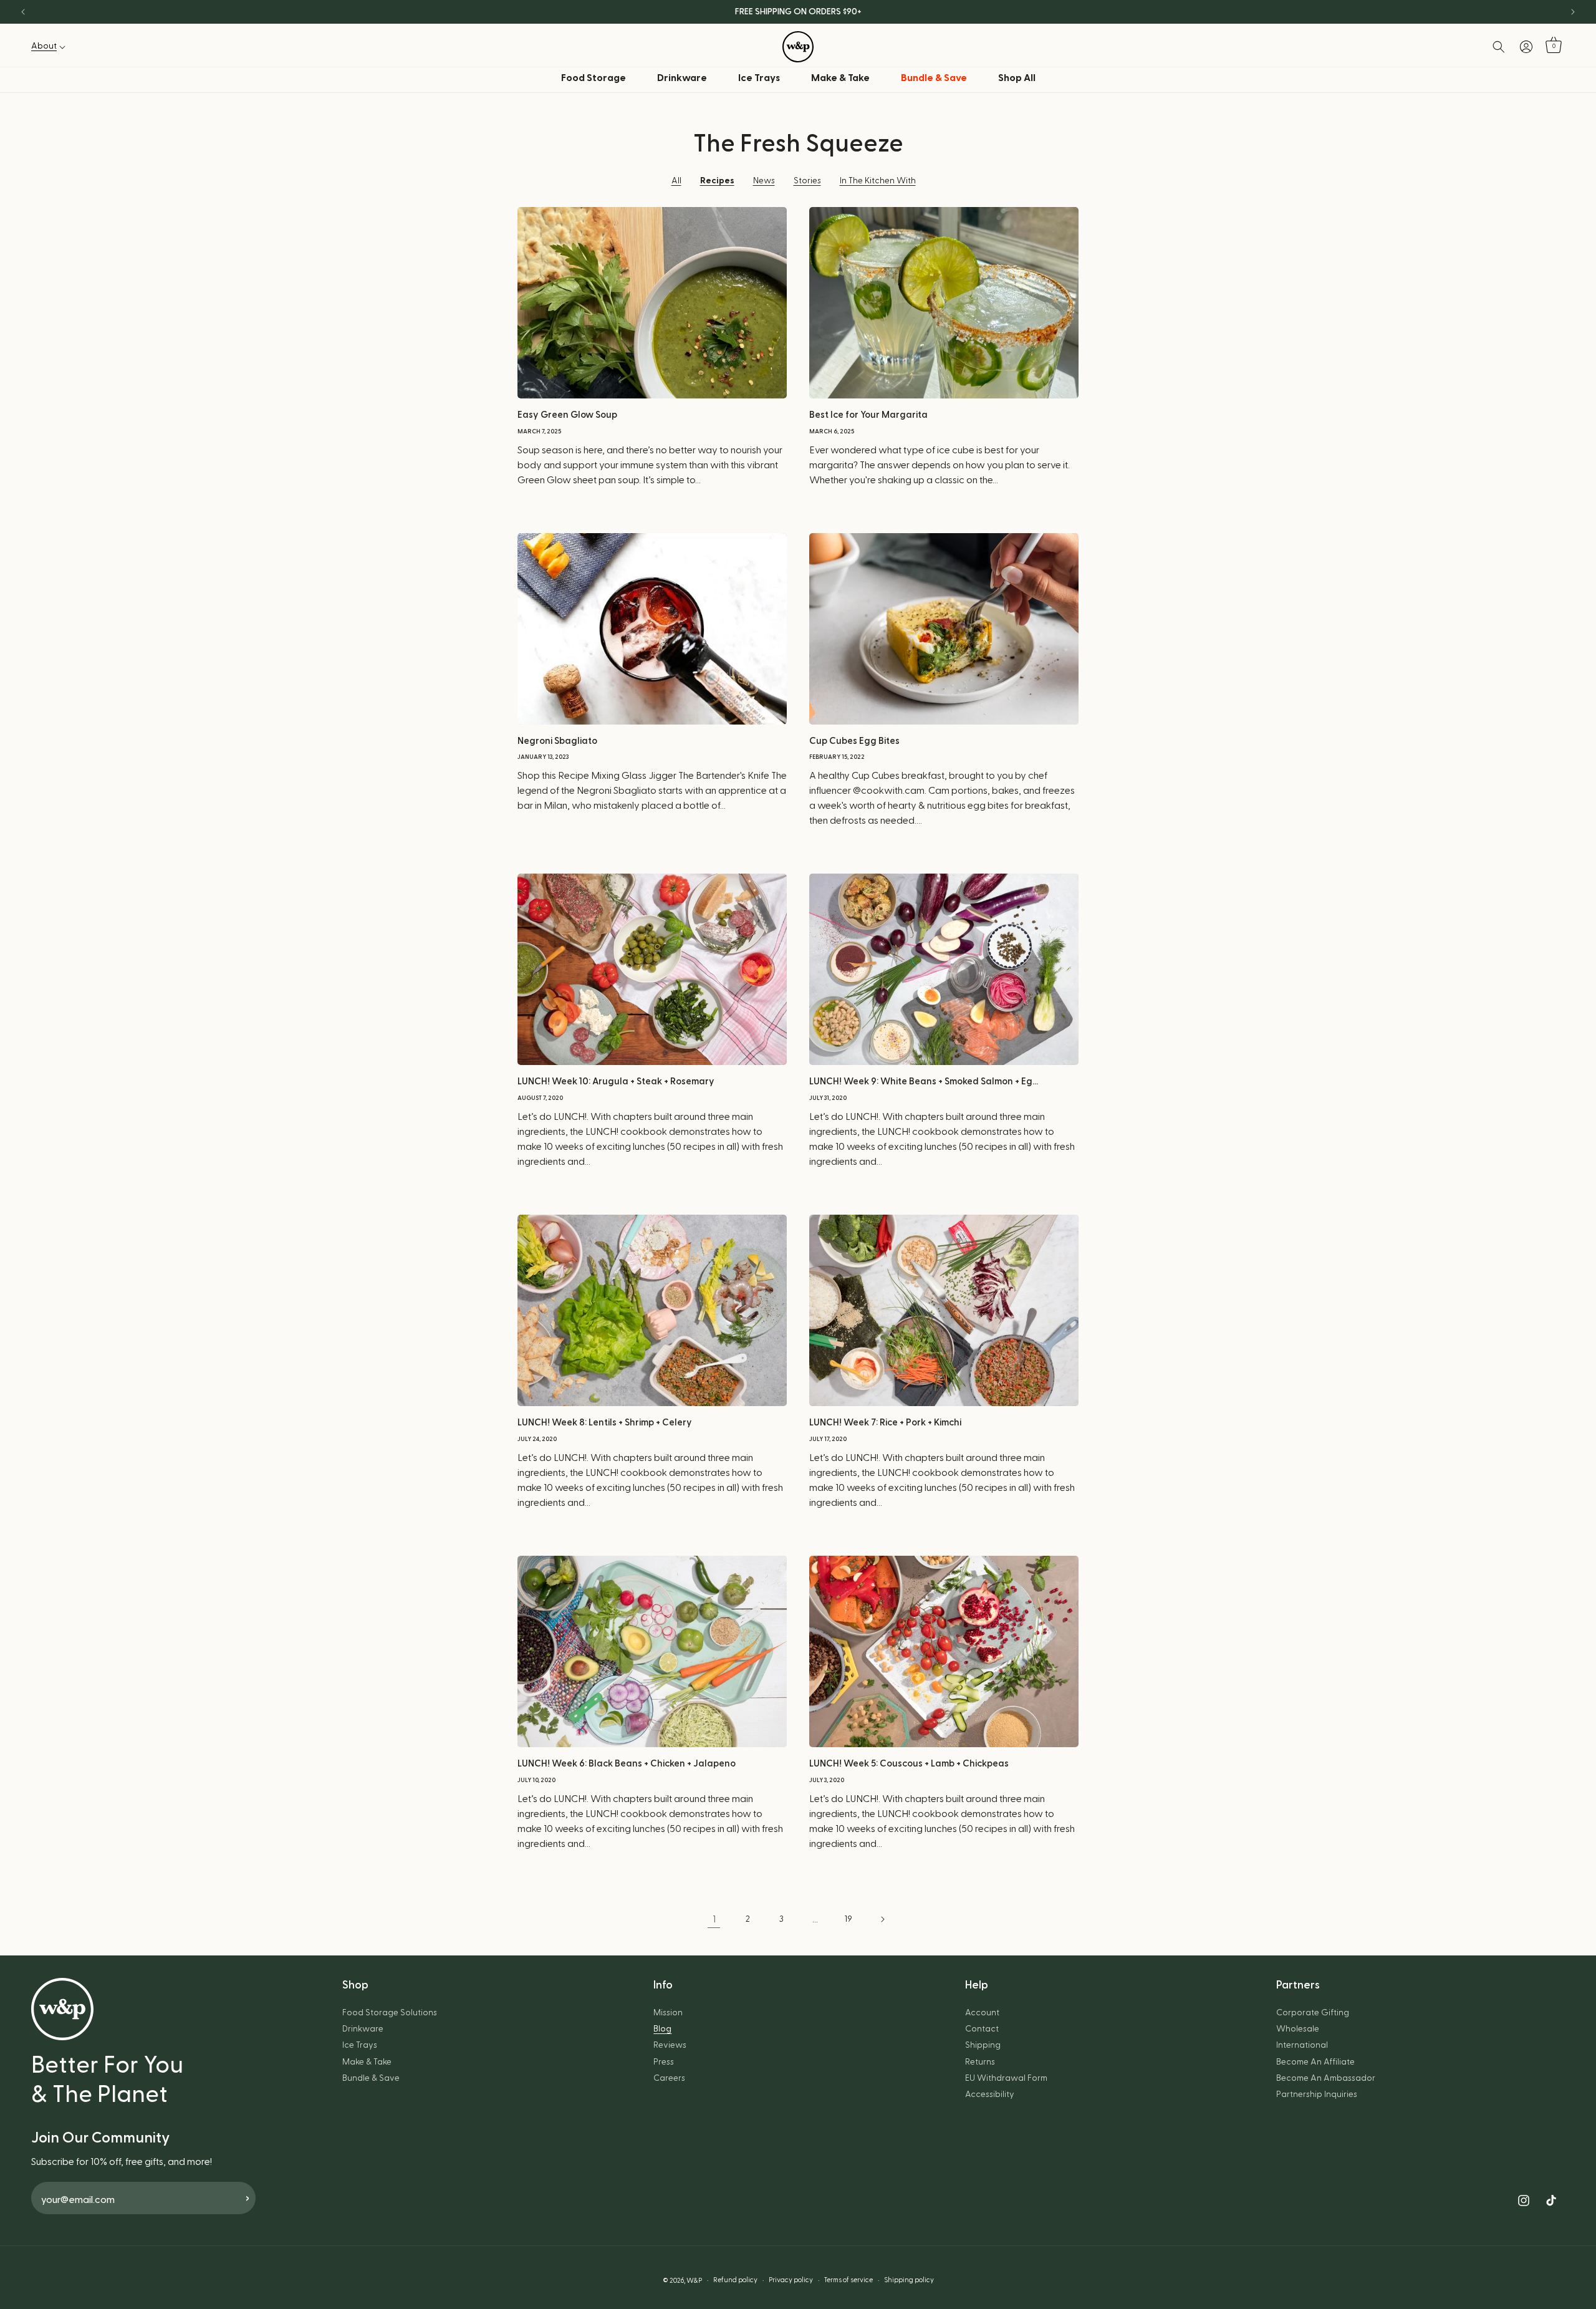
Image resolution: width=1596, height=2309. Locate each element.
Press (664, 2062)
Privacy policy (791, 2280)
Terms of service (848, 2280)
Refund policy (735, 2280)
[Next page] (882, 1919)
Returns (980, 2062)
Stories (807, 181)
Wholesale (1298, 2029)
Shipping (983, 2045)
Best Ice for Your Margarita (868, 415)
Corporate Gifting (1313, 2013)
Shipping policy (909, 2280)
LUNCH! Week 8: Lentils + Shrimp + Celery (605, 1423)
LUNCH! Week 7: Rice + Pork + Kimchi (885, 1423)
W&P (694, 2281)
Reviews (670, 2045)
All (676, 181)
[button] (52, 46)
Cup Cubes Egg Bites (854, 741)
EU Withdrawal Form (1006, 2078)
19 (848, 1919)
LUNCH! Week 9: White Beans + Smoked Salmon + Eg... (924, 1082)
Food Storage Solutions (390, 2013)
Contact (982, 2029)
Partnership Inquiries (1317, 2094)
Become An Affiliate (1315, 2062)
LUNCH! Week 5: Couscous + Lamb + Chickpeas (909, 1764)
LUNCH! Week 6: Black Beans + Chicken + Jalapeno (627, 1764)
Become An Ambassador (1326, 2078)
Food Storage (594, 78)
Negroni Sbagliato (557, 741)
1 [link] (714, 1919)
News (764, 181)
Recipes (717, 181)
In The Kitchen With (878, 181)
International (1302, 2045)
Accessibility (990, 2094)
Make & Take (840, 78)
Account (982, 2013)
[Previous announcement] (23, 12)
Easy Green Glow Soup (567, 415)
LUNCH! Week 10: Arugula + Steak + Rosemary (616, 1082)
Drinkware (682, 78)
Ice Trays (759, 78)
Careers (669, 2078)
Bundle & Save (371, 2078)
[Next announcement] (1573, 12)
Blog (662, 2029)
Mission (668, 2013)
